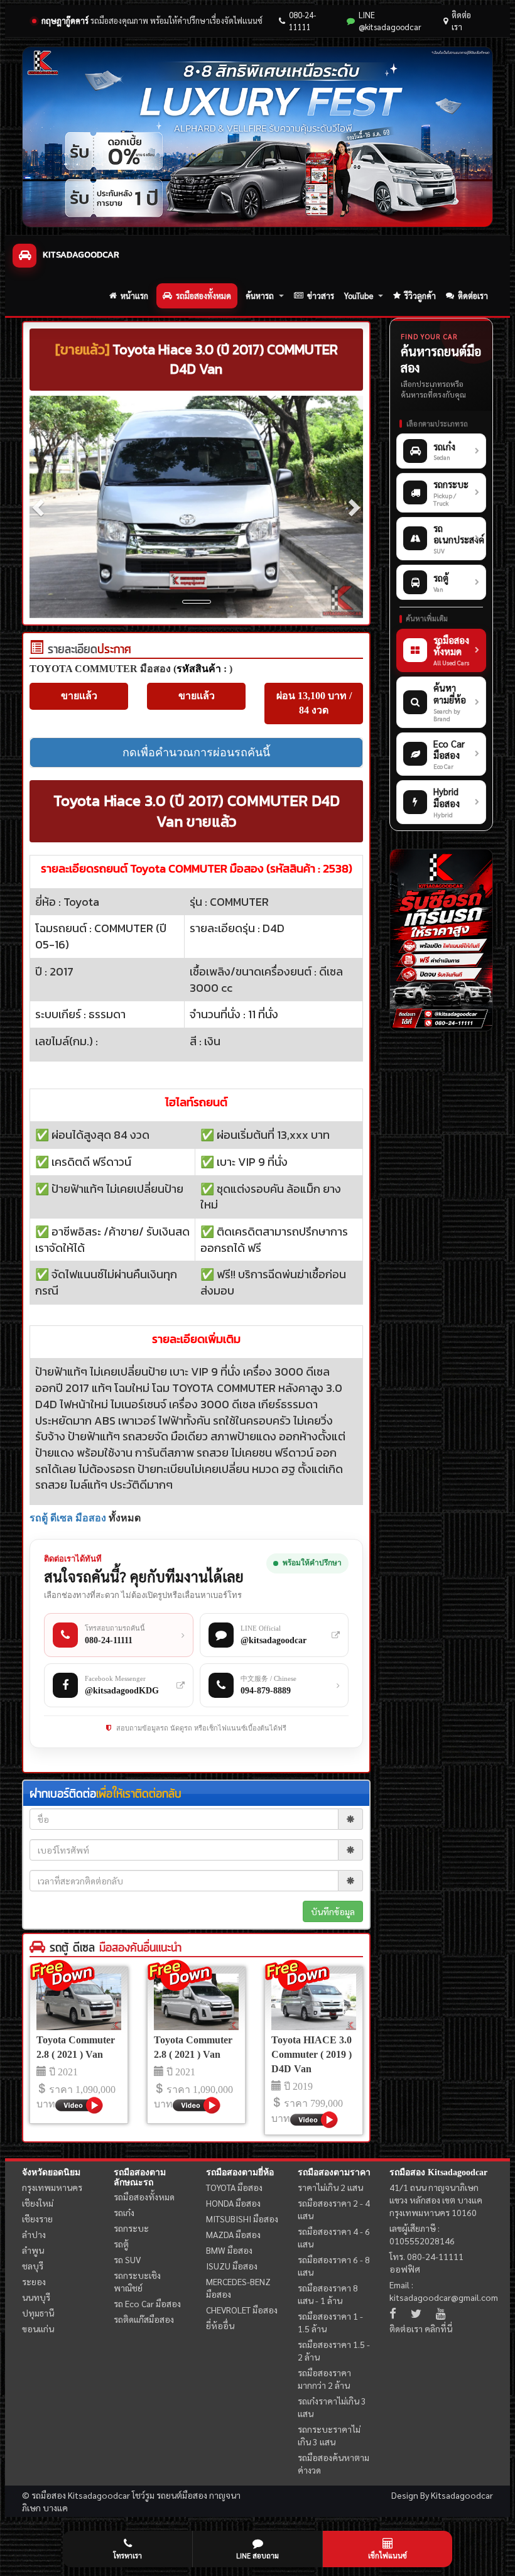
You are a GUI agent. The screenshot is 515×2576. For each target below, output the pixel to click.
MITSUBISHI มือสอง (242, 2219)
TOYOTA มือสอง (234, 2187)
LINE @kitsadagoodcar (390, 21)
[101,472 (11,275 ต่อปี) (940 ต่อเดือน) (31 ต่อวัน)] (36, 650)
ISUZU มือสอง (232, 2266)
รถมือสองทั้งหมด (203, 296)
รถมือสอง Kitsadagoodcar (438, 2172)
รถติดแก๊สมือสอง (144, 2319)
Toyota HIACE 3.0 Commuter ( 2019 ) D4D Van (312, 2054)
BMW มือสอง (229, 2250)
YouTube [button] (359, 296)
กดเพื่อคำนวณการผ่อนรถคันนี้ (196, 753)
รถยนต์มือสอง (182, 2495)
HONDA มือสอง (233, 2203)
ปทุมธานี (38, 2313)
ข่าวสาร (321, 296)
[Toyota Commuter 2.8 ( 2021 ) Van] (79, 2002)
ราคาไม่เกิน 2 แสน (330, 2187)
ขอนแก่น (38, 2329)
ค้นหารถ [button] (260, 296)
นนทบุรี (36, 2297)
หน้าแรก (134, 296)
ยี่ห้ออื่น (220, 2325)
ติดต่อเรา (461, 21)
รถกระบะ (131, 2228)
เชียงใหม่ (38, 2203)
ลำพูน (33, 2250)
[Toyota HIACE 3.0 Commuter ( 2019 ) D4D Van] (314, 2002)
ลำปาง (34, 2234)
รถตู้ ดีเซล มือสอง (68, 1518)
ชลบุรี (33, 2266)
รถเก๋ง (124, 2212)
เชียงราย (37, 2219)
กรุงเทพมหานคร (52, 2187)
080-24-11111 (302, 21)
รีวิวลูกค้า (420, 296)
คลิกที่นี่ (438, 2329)
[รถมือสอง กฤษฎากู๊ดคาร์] (257, 137)
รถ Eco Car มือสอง (147, 2303)
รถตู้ (121, 2244)
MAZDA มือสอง (233, 2234)
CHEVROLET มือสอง (242, 2310)
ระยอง (34, 2281)
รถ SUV (127, 2259)
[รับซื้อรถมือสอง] (441, 940)
